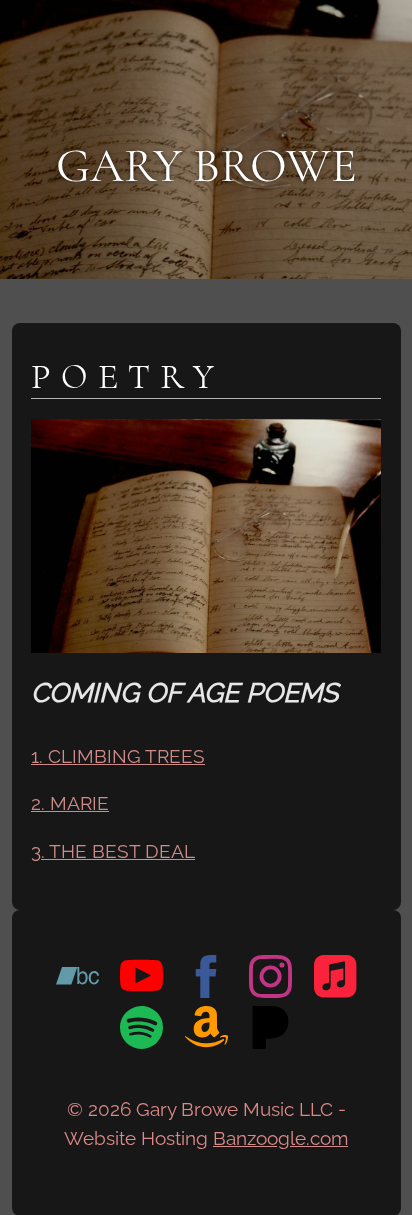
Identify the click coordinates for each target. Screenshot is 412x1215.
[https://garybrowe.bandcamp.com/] (77, 980)
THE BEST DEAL (122, 851)
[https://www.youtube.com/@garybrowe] (141, 980)
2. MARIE (70, 803)
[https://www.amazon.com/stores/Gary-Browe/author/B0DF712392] (206, 1031)
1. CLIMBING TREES (118, 756)
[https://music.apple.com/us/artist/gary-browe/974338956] (335, 980)
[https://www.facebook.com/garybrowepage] (206, 980)
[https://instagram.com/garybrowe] (270, 980)
